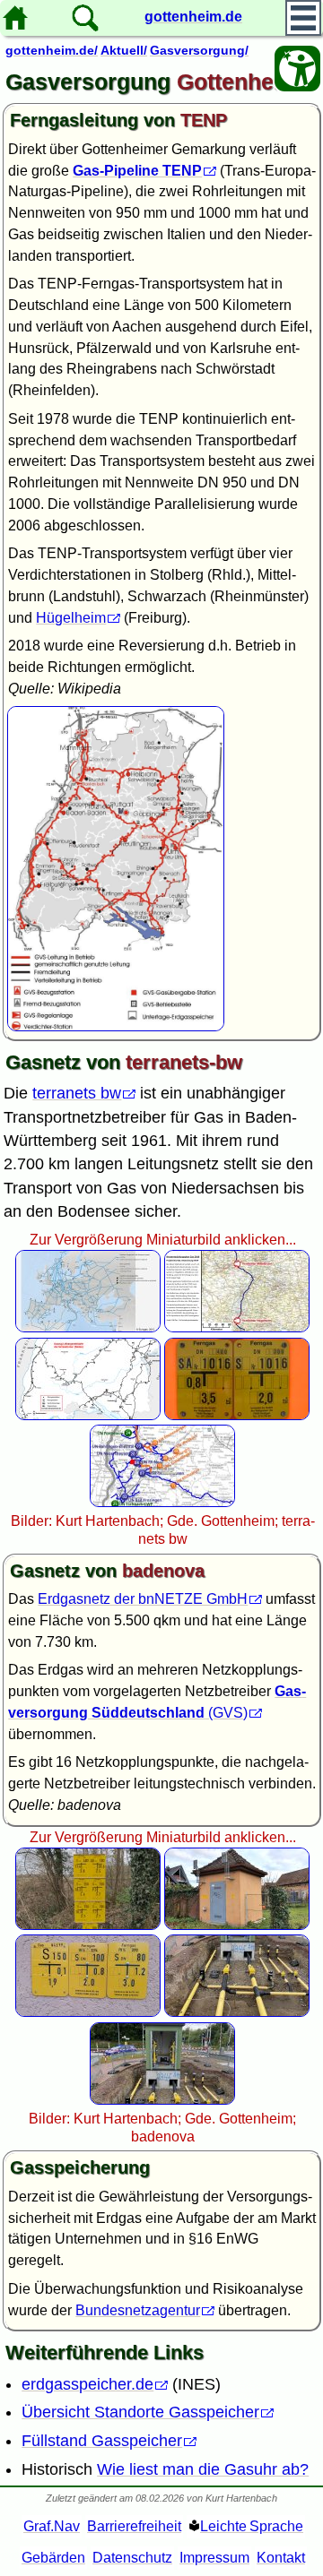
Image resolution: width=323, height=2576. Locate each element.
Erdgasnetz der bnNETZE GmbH (143, 1599)
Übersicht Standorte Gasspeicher (140, 2412)
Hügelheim (71, 618)
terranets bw (77, 1093)
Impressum (214, 2558)
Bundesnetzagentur (138, 2310)
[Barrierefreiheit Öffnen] (297, 69)
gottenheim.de (193, 17)
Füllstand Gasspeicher (102, 2441)
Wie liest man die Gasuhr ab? (203, 2469)
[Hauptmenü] (303, 18)
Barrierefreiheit (134, 2526)
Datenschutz (132, 2558)
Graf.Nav (52, 2526)
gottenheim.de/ (52, 50)
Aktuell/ (124, 50)
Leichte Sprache (252, 2526)
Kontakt (281, 2558)
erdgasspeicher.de (87, 2384)
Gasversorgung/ (199, 50)
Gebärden (53, 2558)
